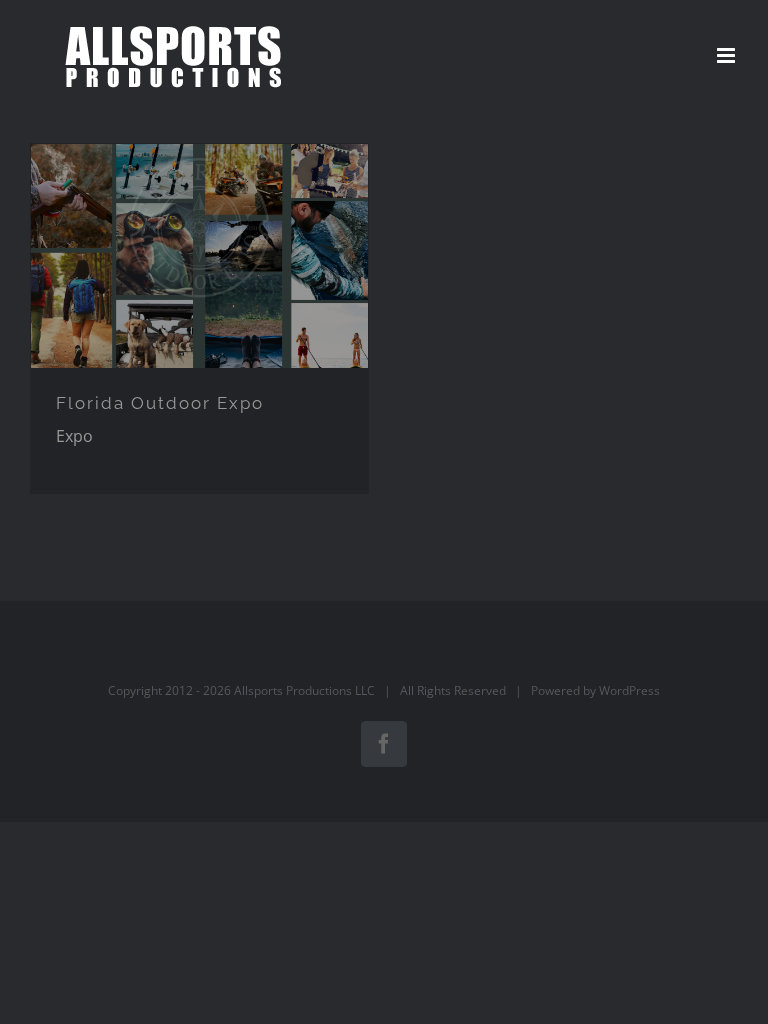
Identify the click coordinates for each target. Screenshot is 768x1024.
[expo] (199, 256)
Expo (74, 436)
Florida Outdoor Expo (160, 403)
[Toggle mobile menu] (727, 55)
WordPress (629, 690)
